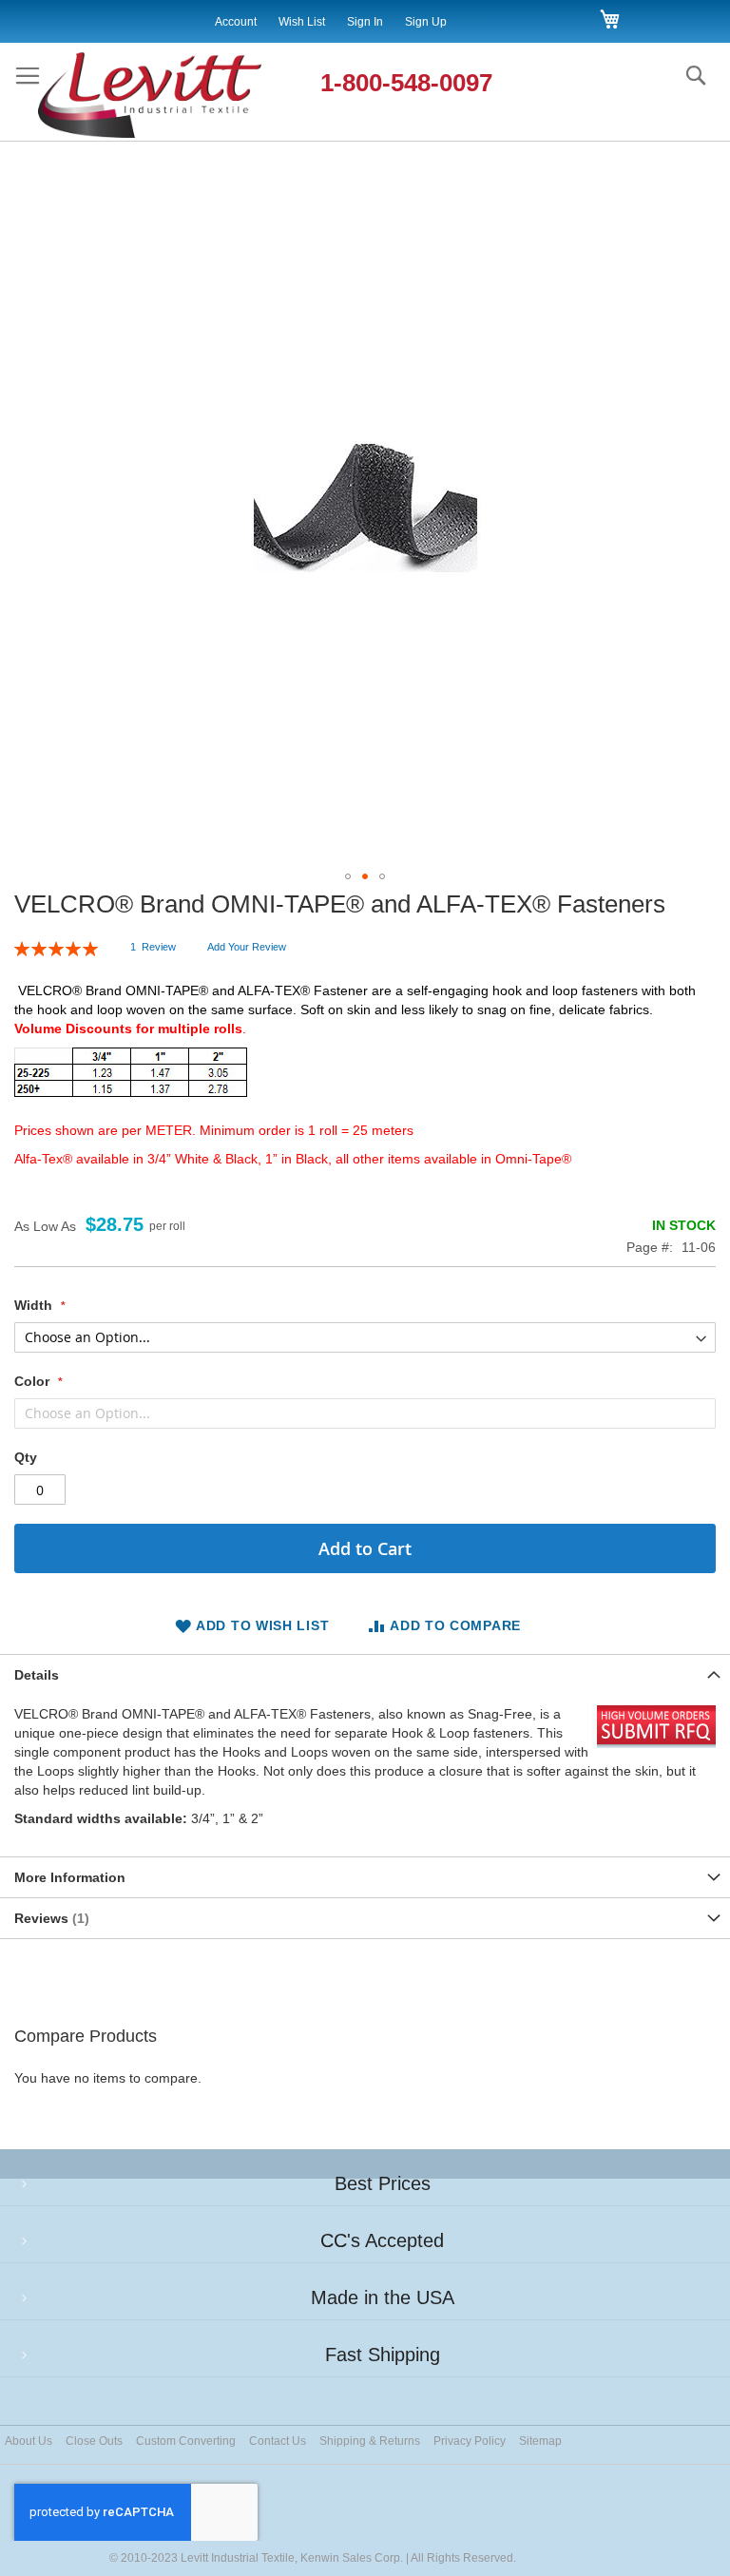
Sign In (365, 22)
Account (236, 22)
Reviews (49, 1918)
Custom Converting (186, 2441)
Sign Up (426, 22)
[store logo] (170, 96)
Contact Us (278, 2441)
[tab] (365, 1674)
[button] (348, 876)
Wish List (302, 22)
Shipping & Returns (370, 2441)
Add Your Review (247, 947)
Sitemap (540, 2441)
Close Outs (94, 2441)
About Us (29, 2441)
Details (37, 1675)
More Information (70, 1877)
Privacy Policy (470, 2441)
